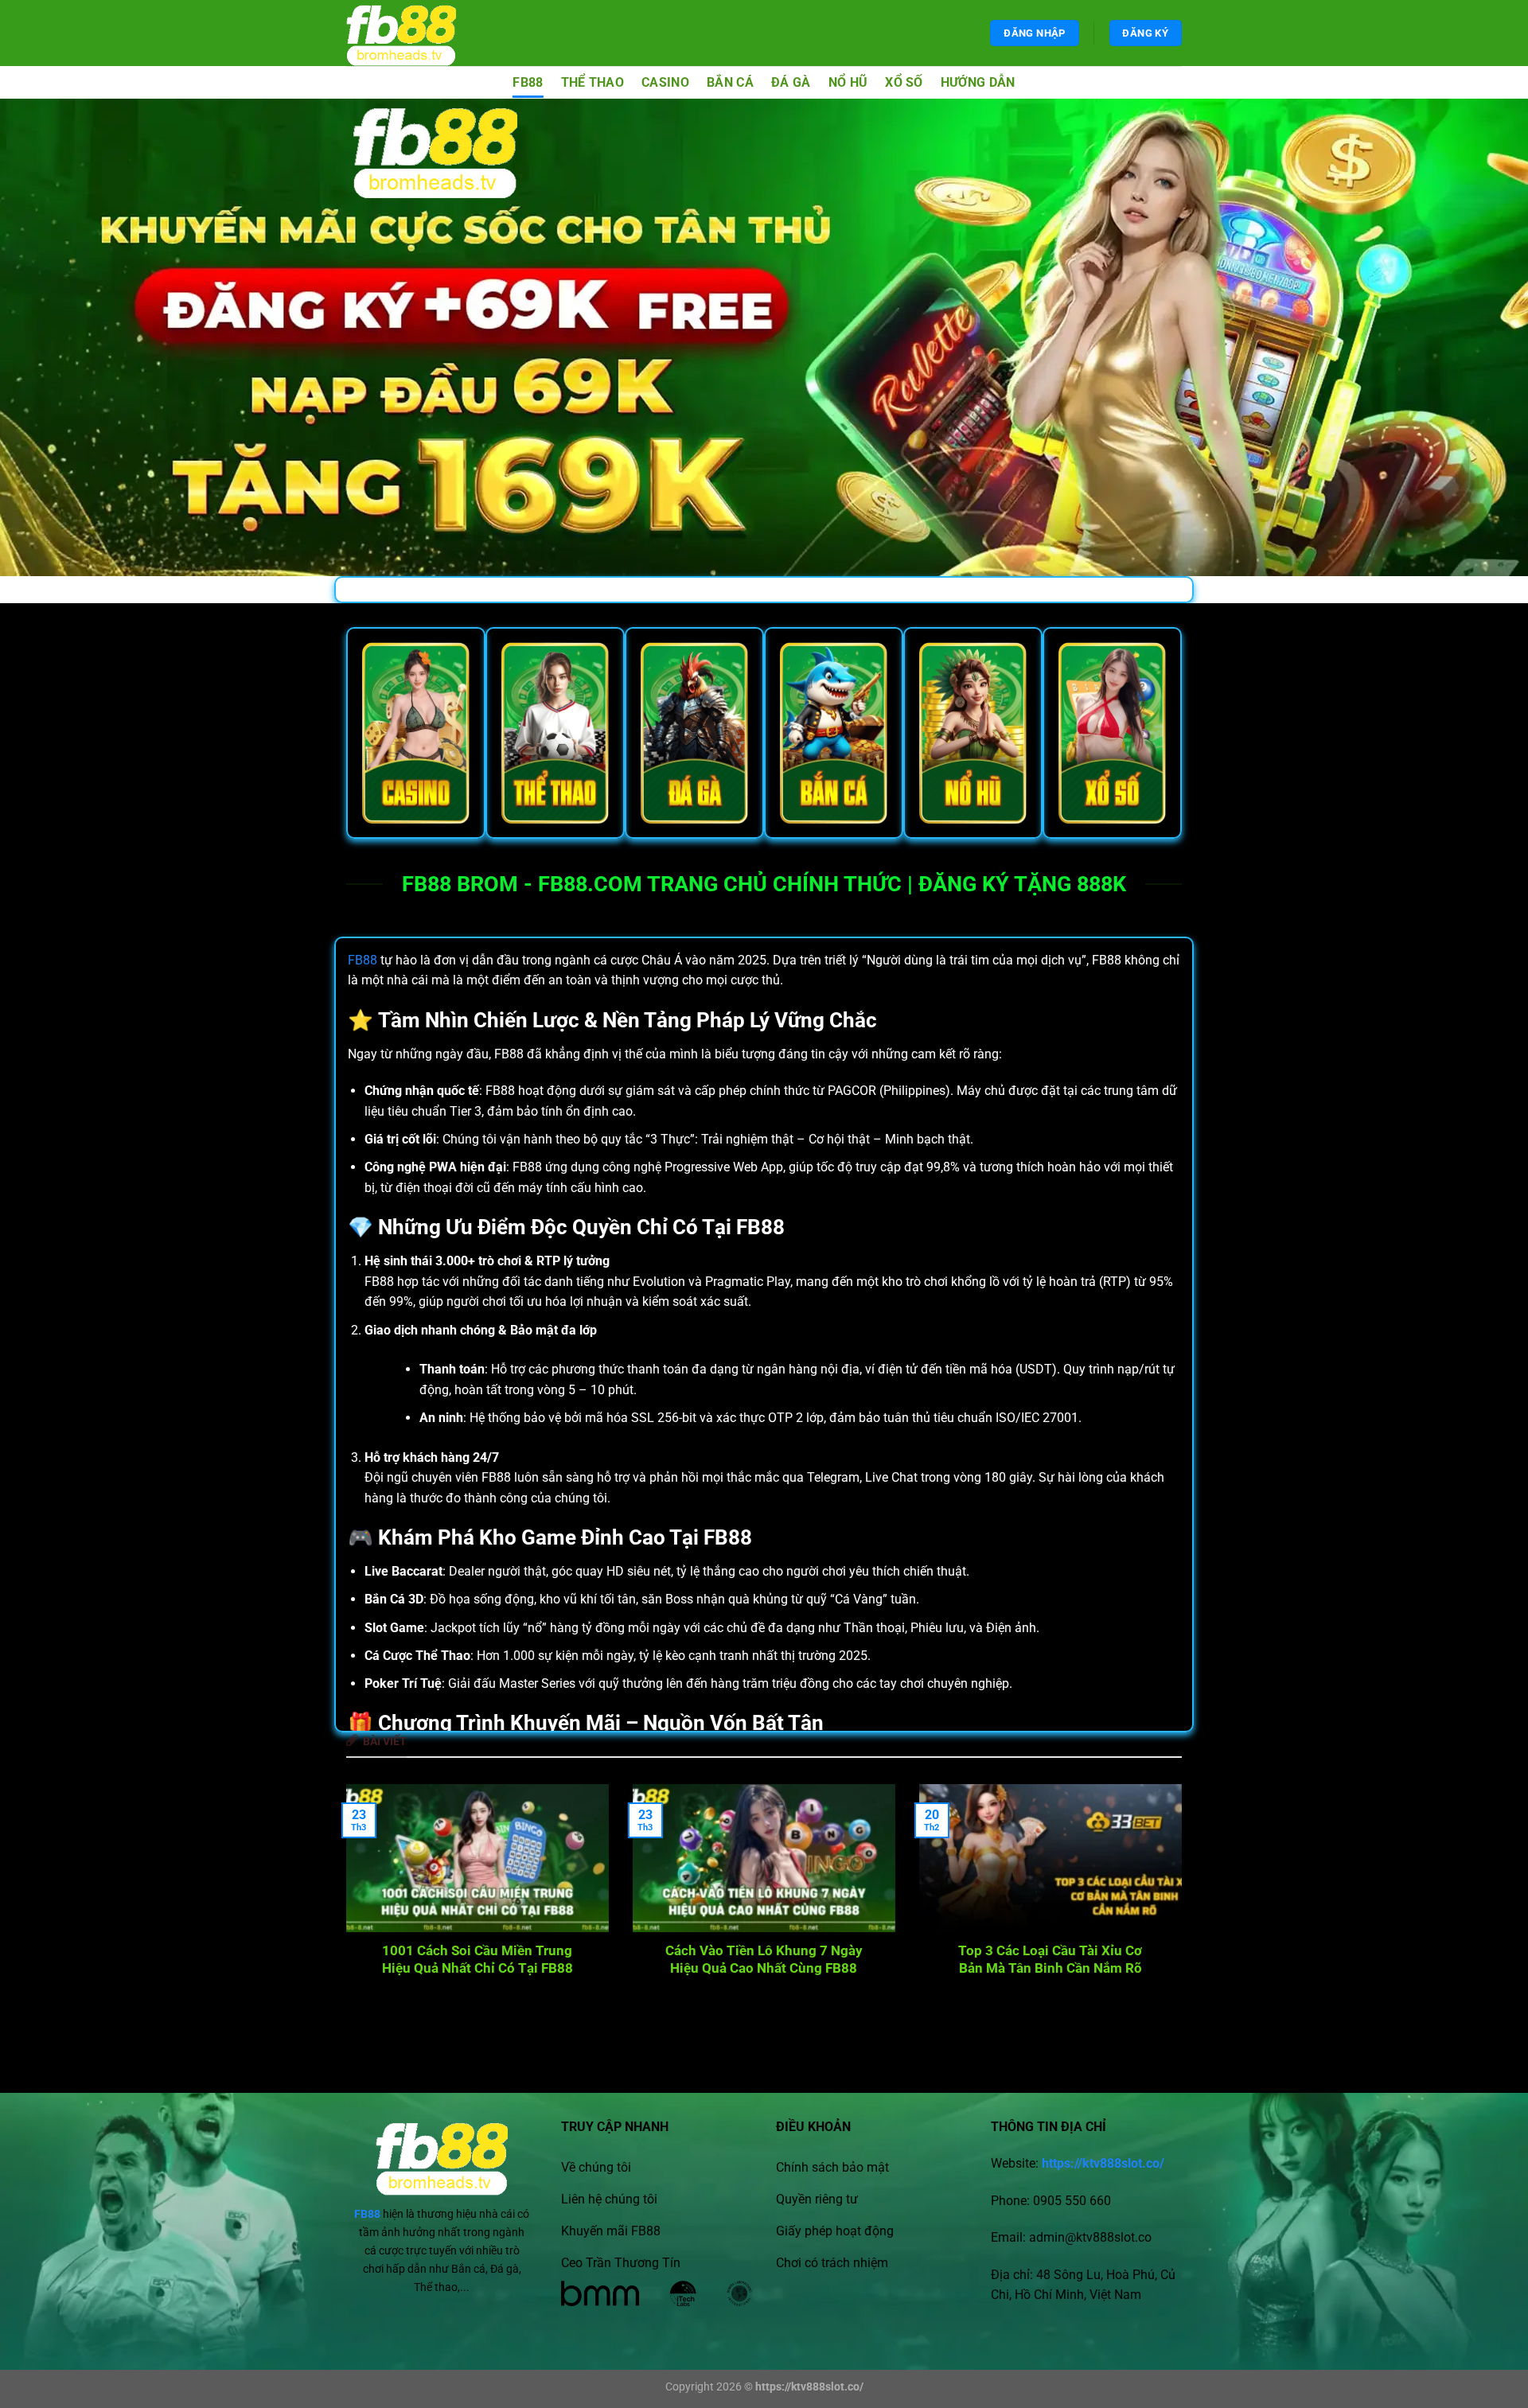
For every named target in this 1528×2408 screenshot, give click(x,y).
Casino (665, 82)
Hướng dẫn (978, 82)
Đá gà (791, 82)
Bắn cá (730, 82)
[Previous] (372, 1884)
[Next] (1156, 1884)
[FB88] (416, 33)
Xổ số (904, 82)
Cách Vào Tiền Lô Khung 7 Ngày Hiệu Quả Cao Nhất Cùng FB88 (764, 1960)
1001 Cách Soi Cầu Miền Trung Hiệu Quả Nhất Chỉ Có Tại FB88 (477, 1960)
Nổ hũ (848, 82)
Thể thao (593, 82)
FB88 (528, 82)
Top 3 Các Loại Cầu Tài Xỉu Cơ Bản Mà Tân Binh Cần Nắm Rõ (1050, 1960)
